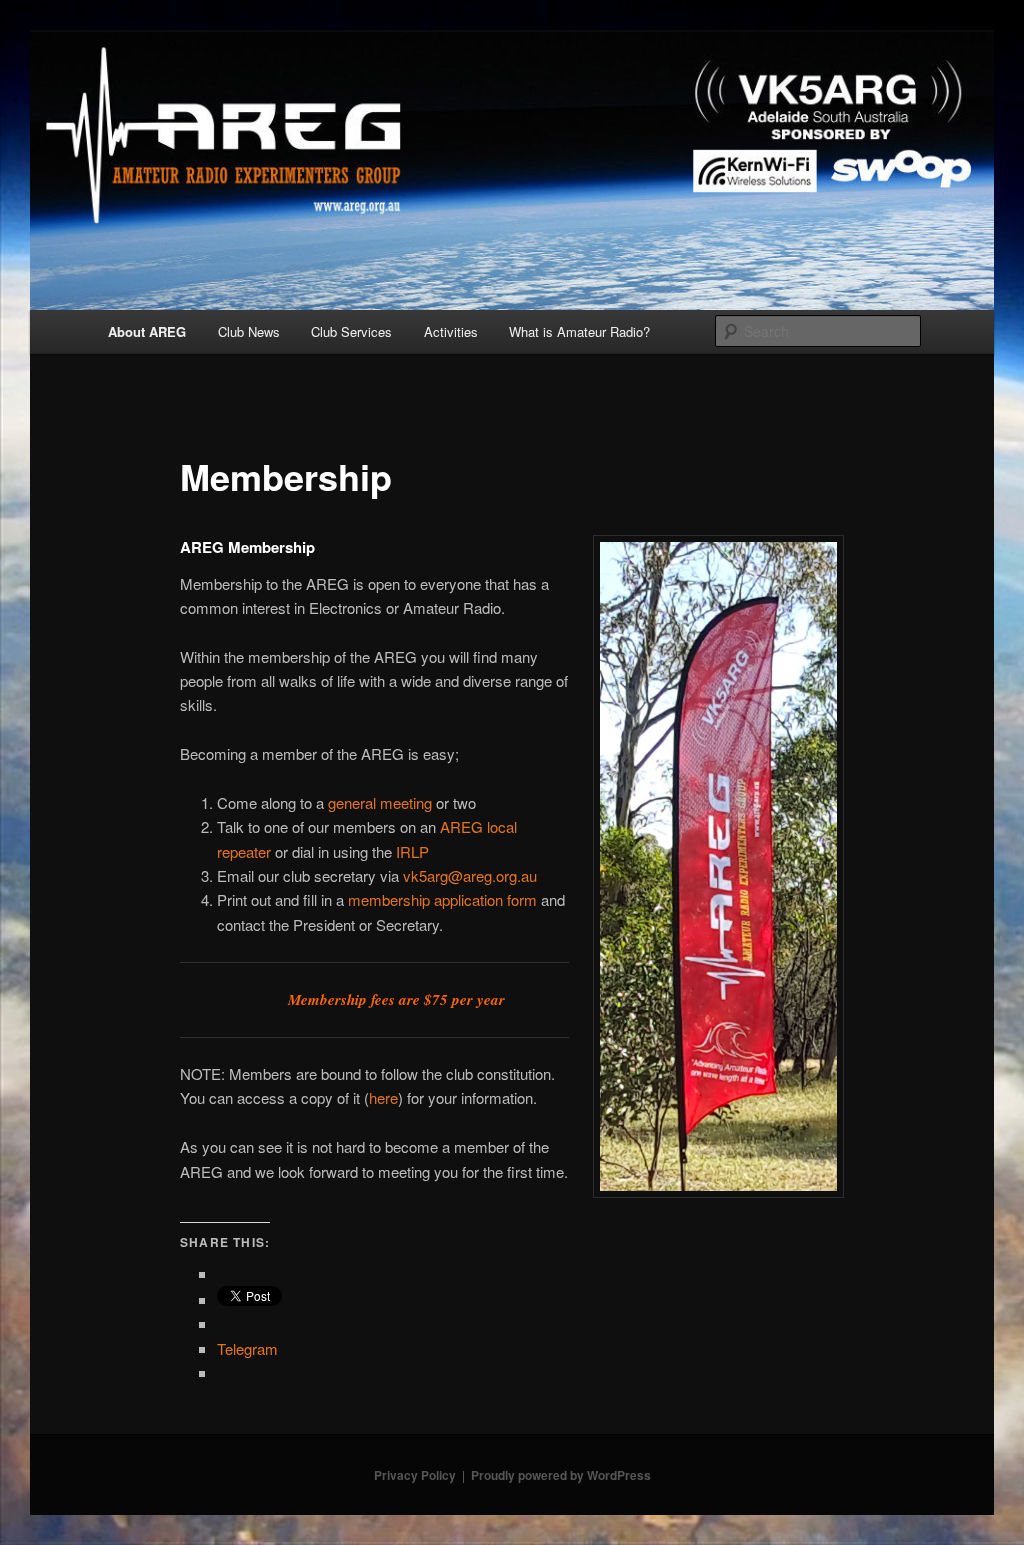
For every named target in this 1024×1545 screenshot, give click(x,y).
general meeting (380, 802)
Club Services (351, 331)
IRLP (412, 851)
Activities (451, 331)
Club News (249, 331)
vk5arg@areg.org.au (470, 875)
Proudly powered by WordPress (561, 1475)
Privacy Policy (415, 1475)
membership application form (442, 899)
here (383, 1097)
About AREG (147, 331)
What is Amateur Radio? (579, 331)
